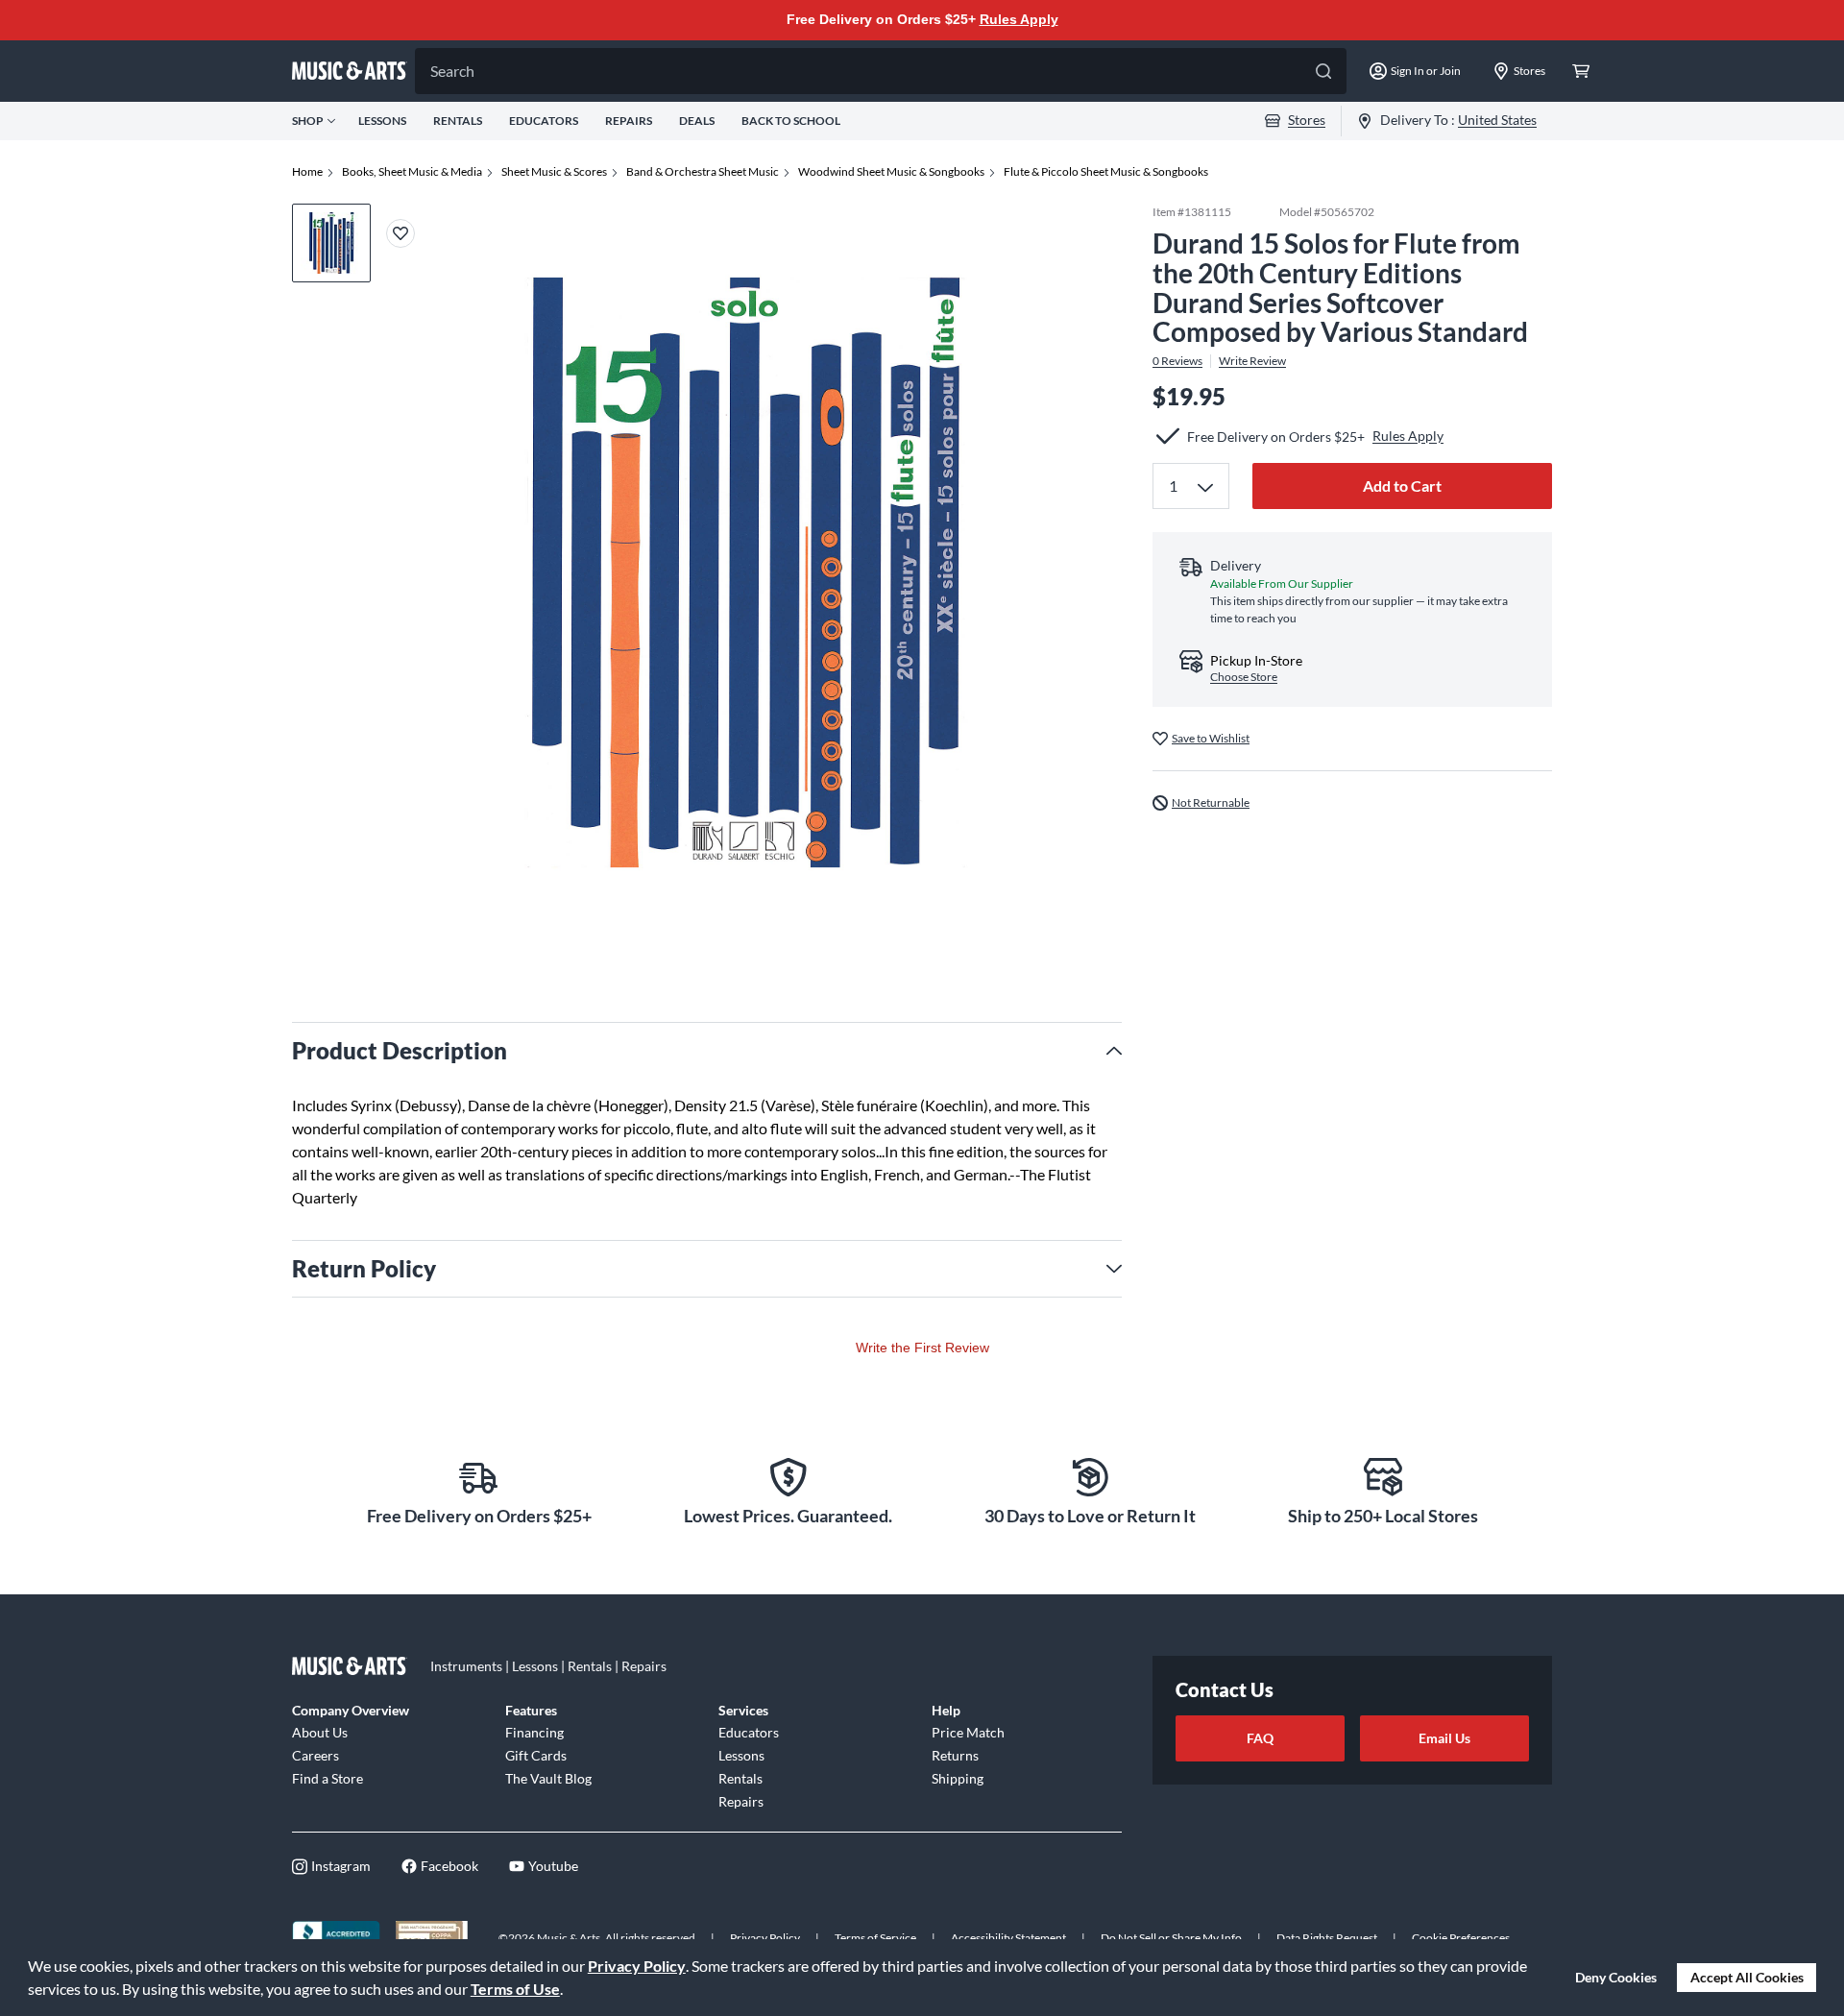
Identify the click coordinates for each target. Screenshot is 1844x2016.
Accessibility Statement (1008, 1938)
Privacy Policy (637, 1966)
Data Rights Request (1327, 1938)
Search (452, 71)
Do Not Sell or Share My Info (1171, 1938)
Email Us (1444, 1738)
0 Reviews (1177, 361)
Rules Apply (1019, 19)
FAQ (1260, 1738)
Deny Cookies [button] (1616, 1977)
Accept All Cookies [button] (1747, 1977)
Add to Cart (1402, 486)
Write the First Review (922, 1348)
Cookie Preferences (1461, 1938)
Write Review (1252, 361)
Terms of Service (875, 1938)
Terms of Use (515, 1989)
